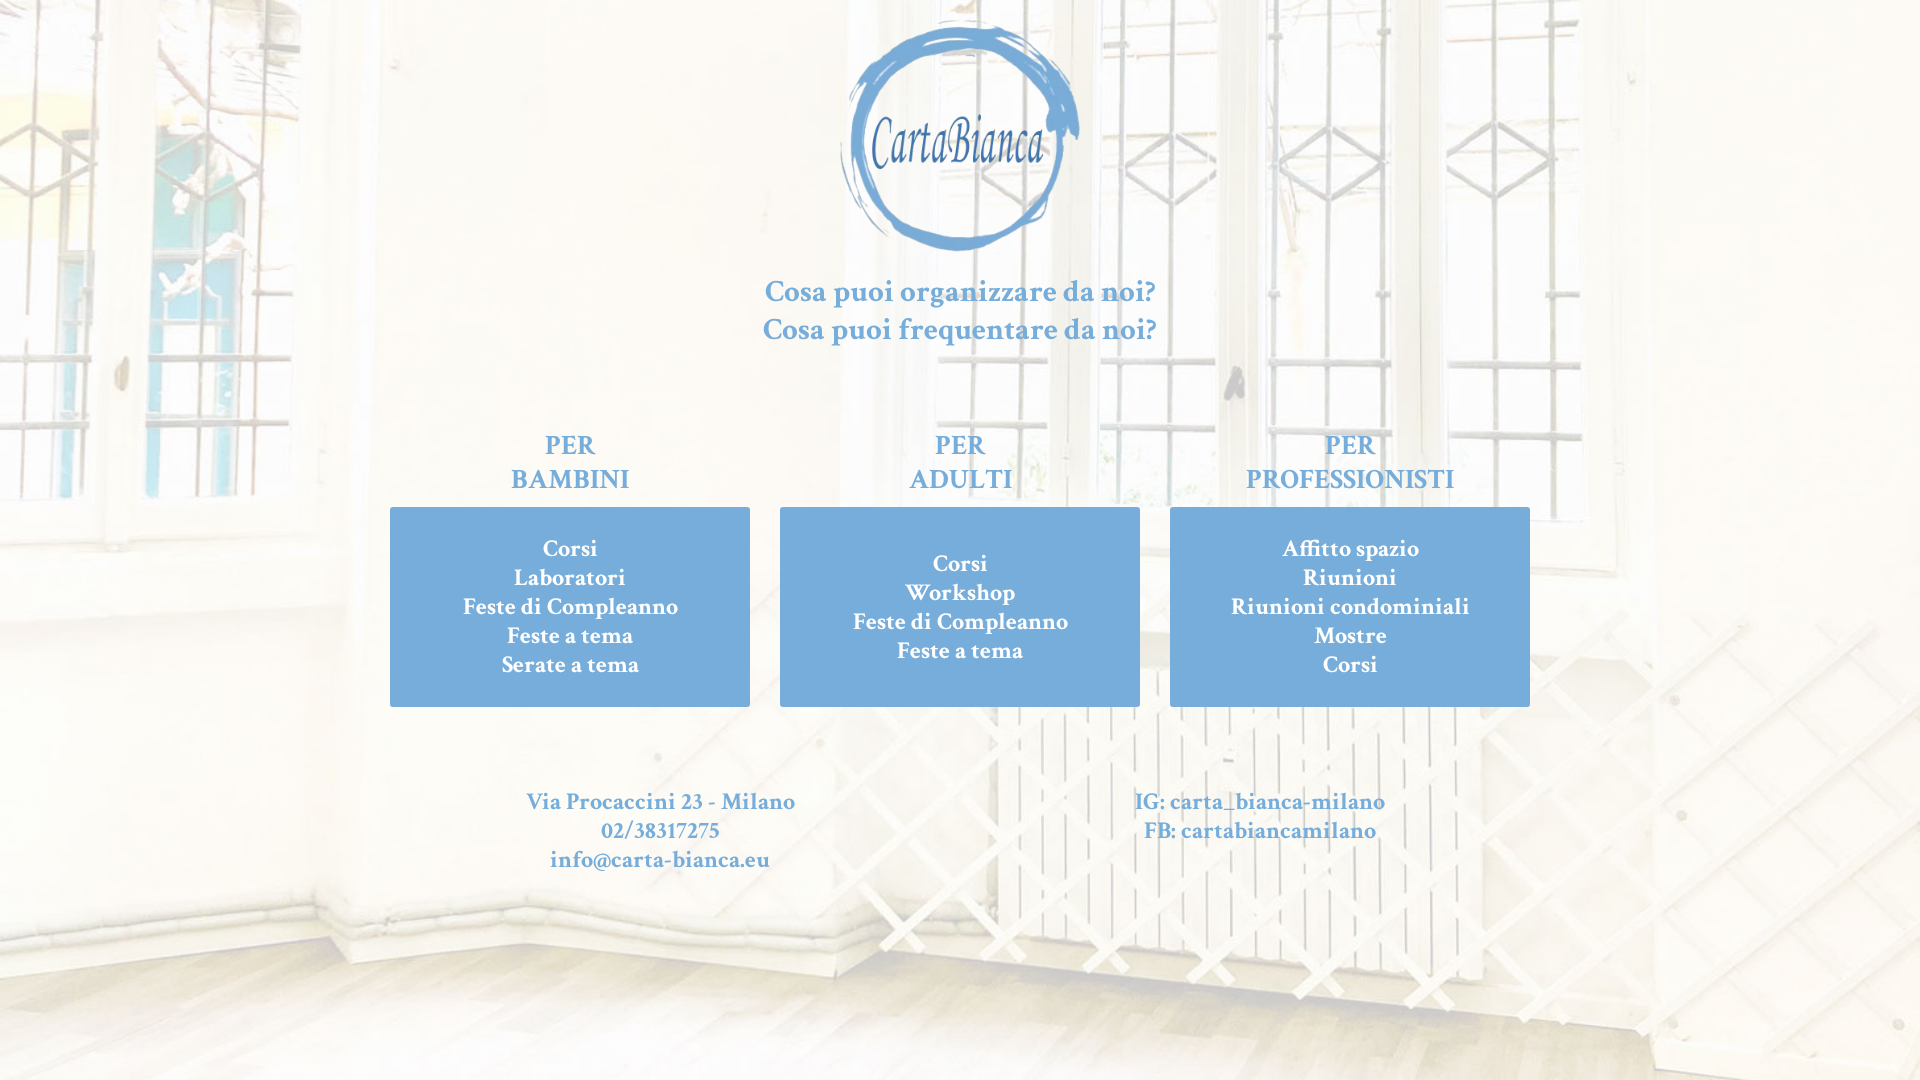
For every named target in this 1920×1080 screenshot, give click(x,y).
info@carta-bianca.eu (660, 859)
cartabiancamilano (1278, 830)
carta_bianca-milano (1277, 801)
